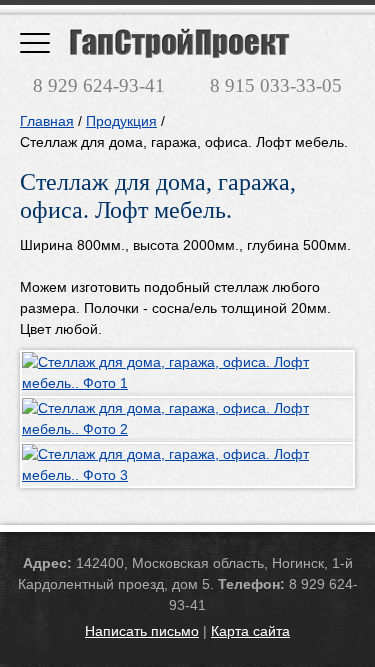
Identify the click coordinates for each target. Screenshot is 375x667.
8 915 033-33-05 (276, 85)
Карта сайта (250, 631)
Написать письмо (142, 631)
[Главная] (180, 43)
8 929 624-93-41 (99, 85)
